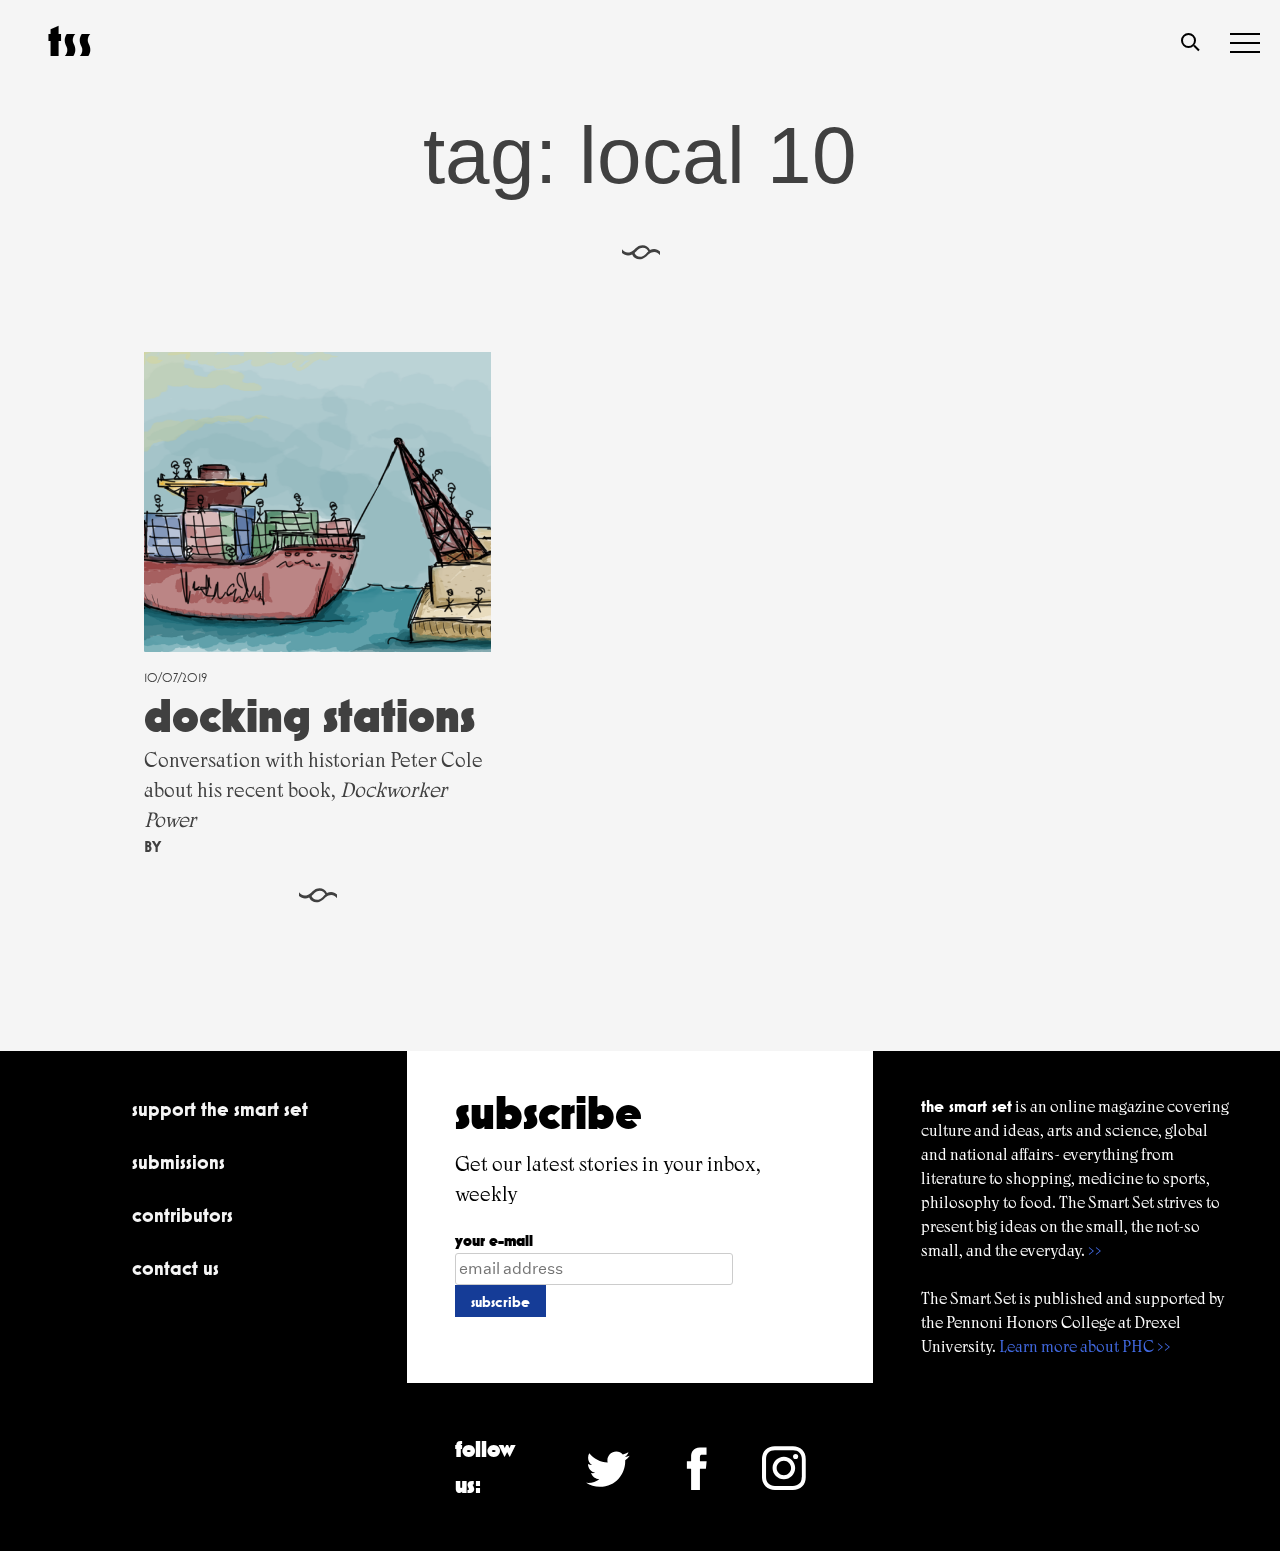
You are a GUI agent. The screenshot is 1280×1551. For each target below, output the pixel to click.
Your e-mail (494, 1240)
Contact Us (175, 1268)
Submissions (178, 1162)
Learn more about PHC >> (1085, 1346)
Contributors (182, 1215)
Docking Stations (309, 715)
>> (1095, 1250)
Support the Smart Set (220, 1109)
